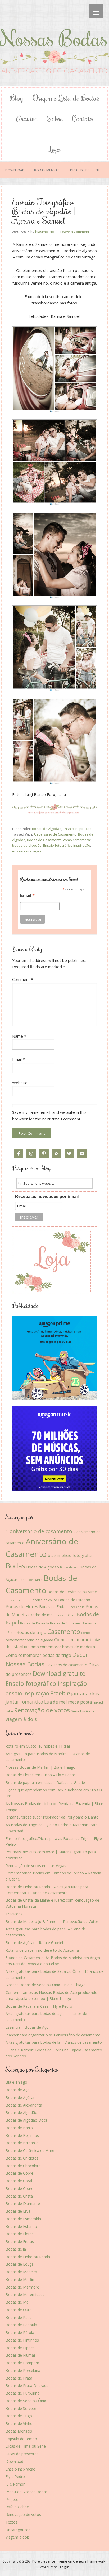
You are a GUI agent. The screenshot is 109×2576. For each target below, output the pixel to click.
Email (27, 896)
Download (14, 2461)
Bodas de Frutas (53, 1607)
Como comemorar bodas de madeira (62, 1647)
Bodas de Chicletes (22, 2158)
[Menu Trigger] (96, 11)
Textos (12, 2522)
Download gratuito (59, 1674)
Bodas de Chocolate (23, 2166)
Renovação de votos (42, 1710)
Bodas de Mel (17, 2302)
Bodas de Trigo (19, 2416)
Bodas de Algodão (47, 829)
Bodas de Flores (22, 1606)
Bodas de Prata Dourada (27, 2385)
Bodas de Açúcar (20, 2097)
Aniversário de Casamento (55, 834)
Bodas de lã (76, 1607)
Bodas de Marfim (21, 2279)
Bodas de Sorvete (21, 2408)
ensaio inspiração (27, 851)
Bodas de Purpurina (22, 2393)
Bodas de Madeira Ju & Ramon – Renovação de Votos (52, 1922)
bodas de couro (45, 1600)
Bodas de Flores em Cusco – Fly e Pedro (40, 1775)
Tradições (14, 1914)
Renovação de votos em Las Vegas (36, 1866)
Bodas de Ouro (65, 1615)
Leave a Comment (75, 232)
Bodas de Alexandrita (24, 2105)
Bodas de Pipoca (20, 2348)
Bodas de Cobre (19, 2173)
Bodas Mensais (19, 2431)
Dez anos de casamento (66, 1665)
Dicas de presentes (22, 2454)
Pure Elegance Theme (50, 2561)
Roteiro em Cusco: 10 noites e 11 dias (38, 1746)
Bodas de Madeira (21, 2272)
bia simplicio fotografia (70, 1555)
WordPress (49, 2567)
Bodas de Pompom (22, 2363)
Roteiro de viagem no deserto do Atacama (42, 1950)
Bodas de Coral (19, 2181)
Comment (23, 979)
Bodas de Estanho (74, 1600)
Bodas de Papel (19, 2317)
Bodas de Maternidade (25, 2294)
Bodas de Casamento (44, 840)
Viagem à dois (18, 2537)
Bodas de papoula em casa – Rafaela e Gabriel (46, 1783)
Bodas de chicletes (19, 1600)
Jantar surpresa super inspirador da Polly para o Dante (52, 1817)
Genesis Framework (89, 2561)
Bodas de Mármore (22, 2287)
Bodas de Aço (18, 2090)
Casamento (64, 1632)
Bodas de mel (42, 1615)
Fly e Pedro (15, 2476)
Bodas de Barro (30, 1580)
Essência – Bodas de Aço (27, 2027)
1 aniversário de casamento (39, 1531)
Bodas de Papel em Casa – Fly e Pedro (39, 2006)
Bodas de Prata (19, 2378)
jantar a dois (85, 1694)
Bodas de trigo (31, 1632)
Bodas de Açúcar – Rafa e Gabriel (34, 1943)
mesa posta (80, 1702)
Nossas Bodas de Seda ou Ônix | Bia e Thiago (46, 1985)
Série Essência (83, 1711)
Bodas (15, 1566)
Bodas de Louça (20, 2264)
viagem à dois (21, 1719)
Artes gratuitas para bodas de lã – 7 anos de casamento (54, 2042)
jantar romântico (24, 1702)
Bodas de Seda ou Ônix (26, 2401)
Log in (65, 2567)
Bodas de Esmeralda (23, 2219)
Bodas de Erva (18, 2211)
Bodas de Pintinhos (22, 2340)
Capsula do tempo (21, 2439)
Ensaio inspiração (77, 829)
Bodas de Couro (20, 2188)
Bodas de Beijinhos (22, 2135)
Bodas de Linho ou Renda (28, 2257)
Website (20, 1083)
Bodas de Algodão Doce (27, 2120)
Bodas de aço (69, 1567)
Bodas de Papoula (35, 1623)
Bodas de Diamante (23, 2203)
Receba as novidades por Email (47, 1196)
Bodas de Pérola (20, 2332)
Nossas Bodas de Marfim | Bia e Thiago (40, 1767)
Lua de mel (56, 1702)
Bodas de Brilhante (22, 2143)
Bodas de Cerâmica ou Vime (72, 1592)
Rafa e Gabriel (18, 2507)
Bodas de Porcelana (65, 1623)
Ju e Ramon (15, 2484)
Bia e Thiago (16, 2082)
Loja (55, 149)
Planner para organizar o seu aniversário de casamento (53, 2035)
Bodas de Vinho (19, 2423)
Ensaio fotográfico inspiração (67, 845)
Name (19, 1036)
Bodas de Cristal (20, 2196)
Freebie (60, 1693)
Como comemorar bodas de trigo (38, 1655)
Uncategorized (18, 2530)
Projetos (13, 2499)
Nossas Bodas (54, 46)
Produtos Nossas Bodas (27, 2492)
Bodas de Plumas (21, 2355)
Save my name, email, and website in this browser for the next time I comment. (49, 1115)
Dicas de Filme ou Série (26, 2446)
